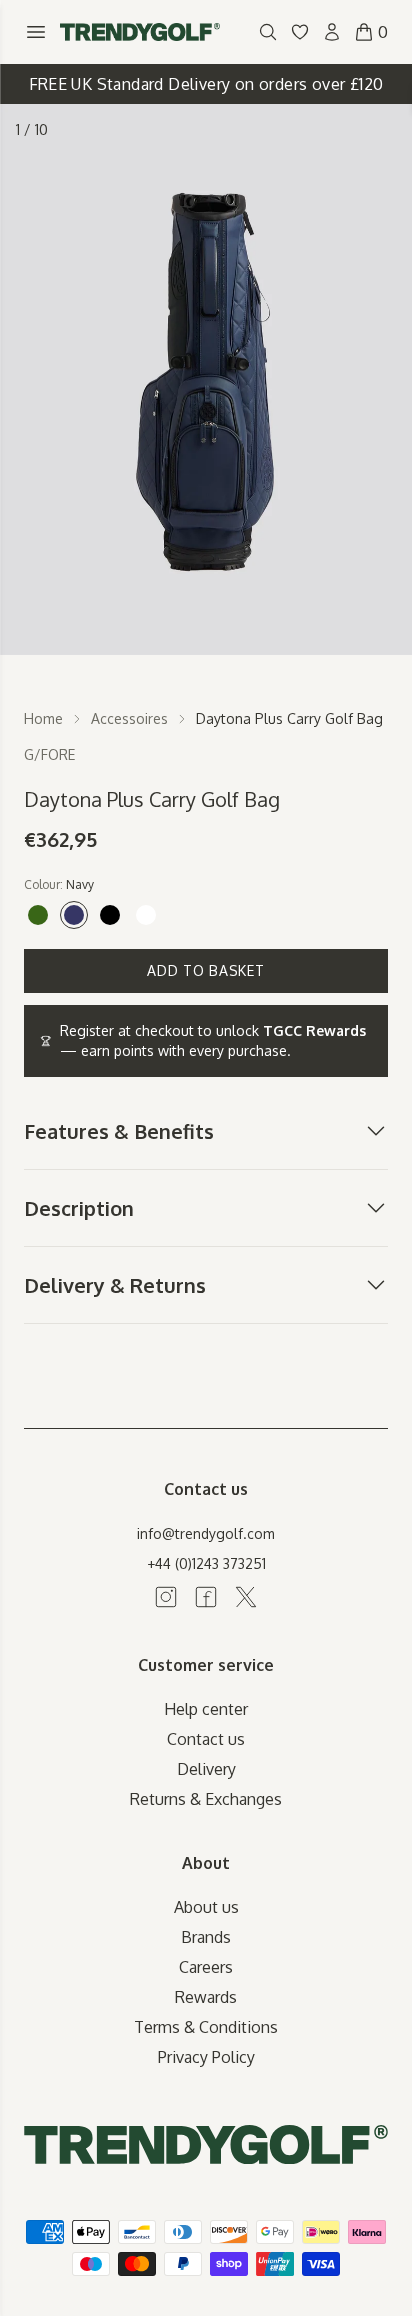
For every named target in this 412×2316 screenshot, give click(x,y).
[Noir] (110, 915)
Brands (206, 1937)
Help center (206, 1709)
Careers (206, 1967)
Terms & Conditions (206, 2027)
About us (206, 1907)
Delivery (206, 1769)
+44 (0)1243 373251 (206, 1563)
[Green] (38, 915)
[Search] (268, 32)
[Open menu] (36, 32)
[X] (246, 1597)
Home (43, 718)
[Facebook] (206, 1597)
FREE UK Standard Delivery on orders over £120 (206, 84)
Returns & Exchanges (206, 1799)
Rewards (206, 1997)
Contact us (206, 1739)
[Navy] (74, 915)
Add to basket (205, 970)
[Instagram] (166, 1597)
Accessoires (129, 718)
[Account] (332, 32)
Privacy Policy (206, 2057)
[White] (146, 915)
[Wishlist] (300, 32)
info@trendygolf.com (206, 1533)
